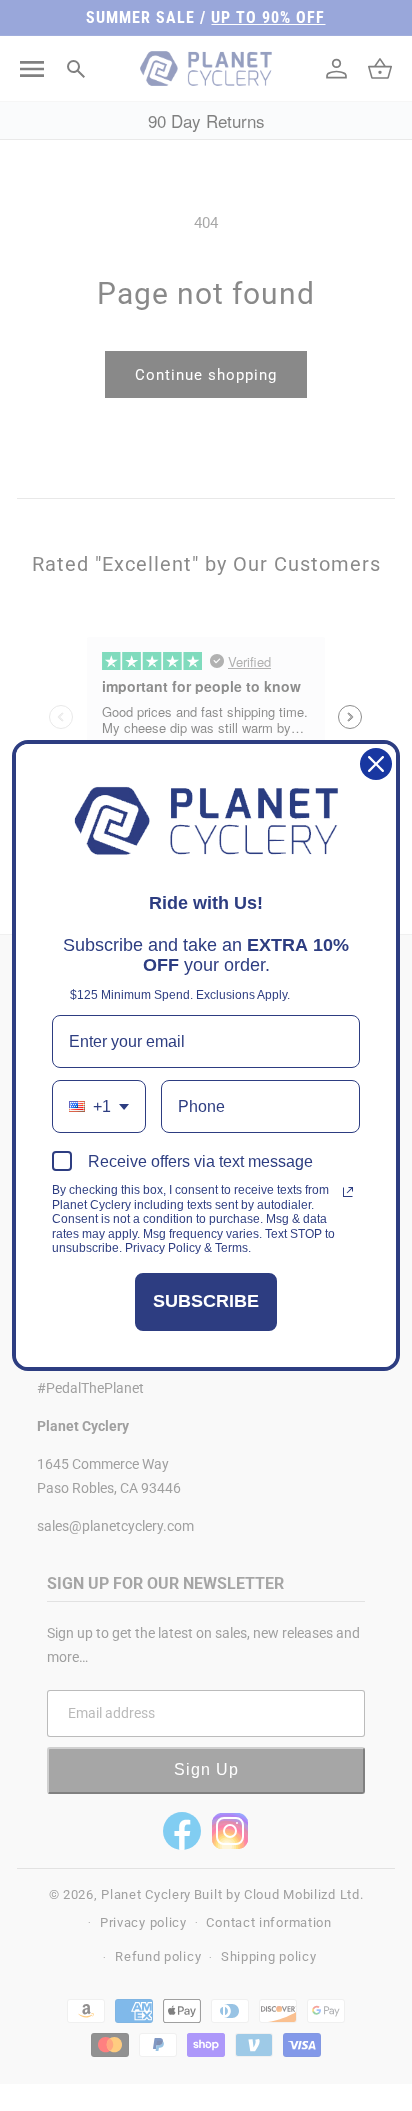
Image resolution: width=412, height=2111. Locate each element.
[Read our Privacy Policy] (348, 1192)
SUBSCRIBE (206, 1301)
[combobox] (99, 1106)
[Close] (376, 764)
